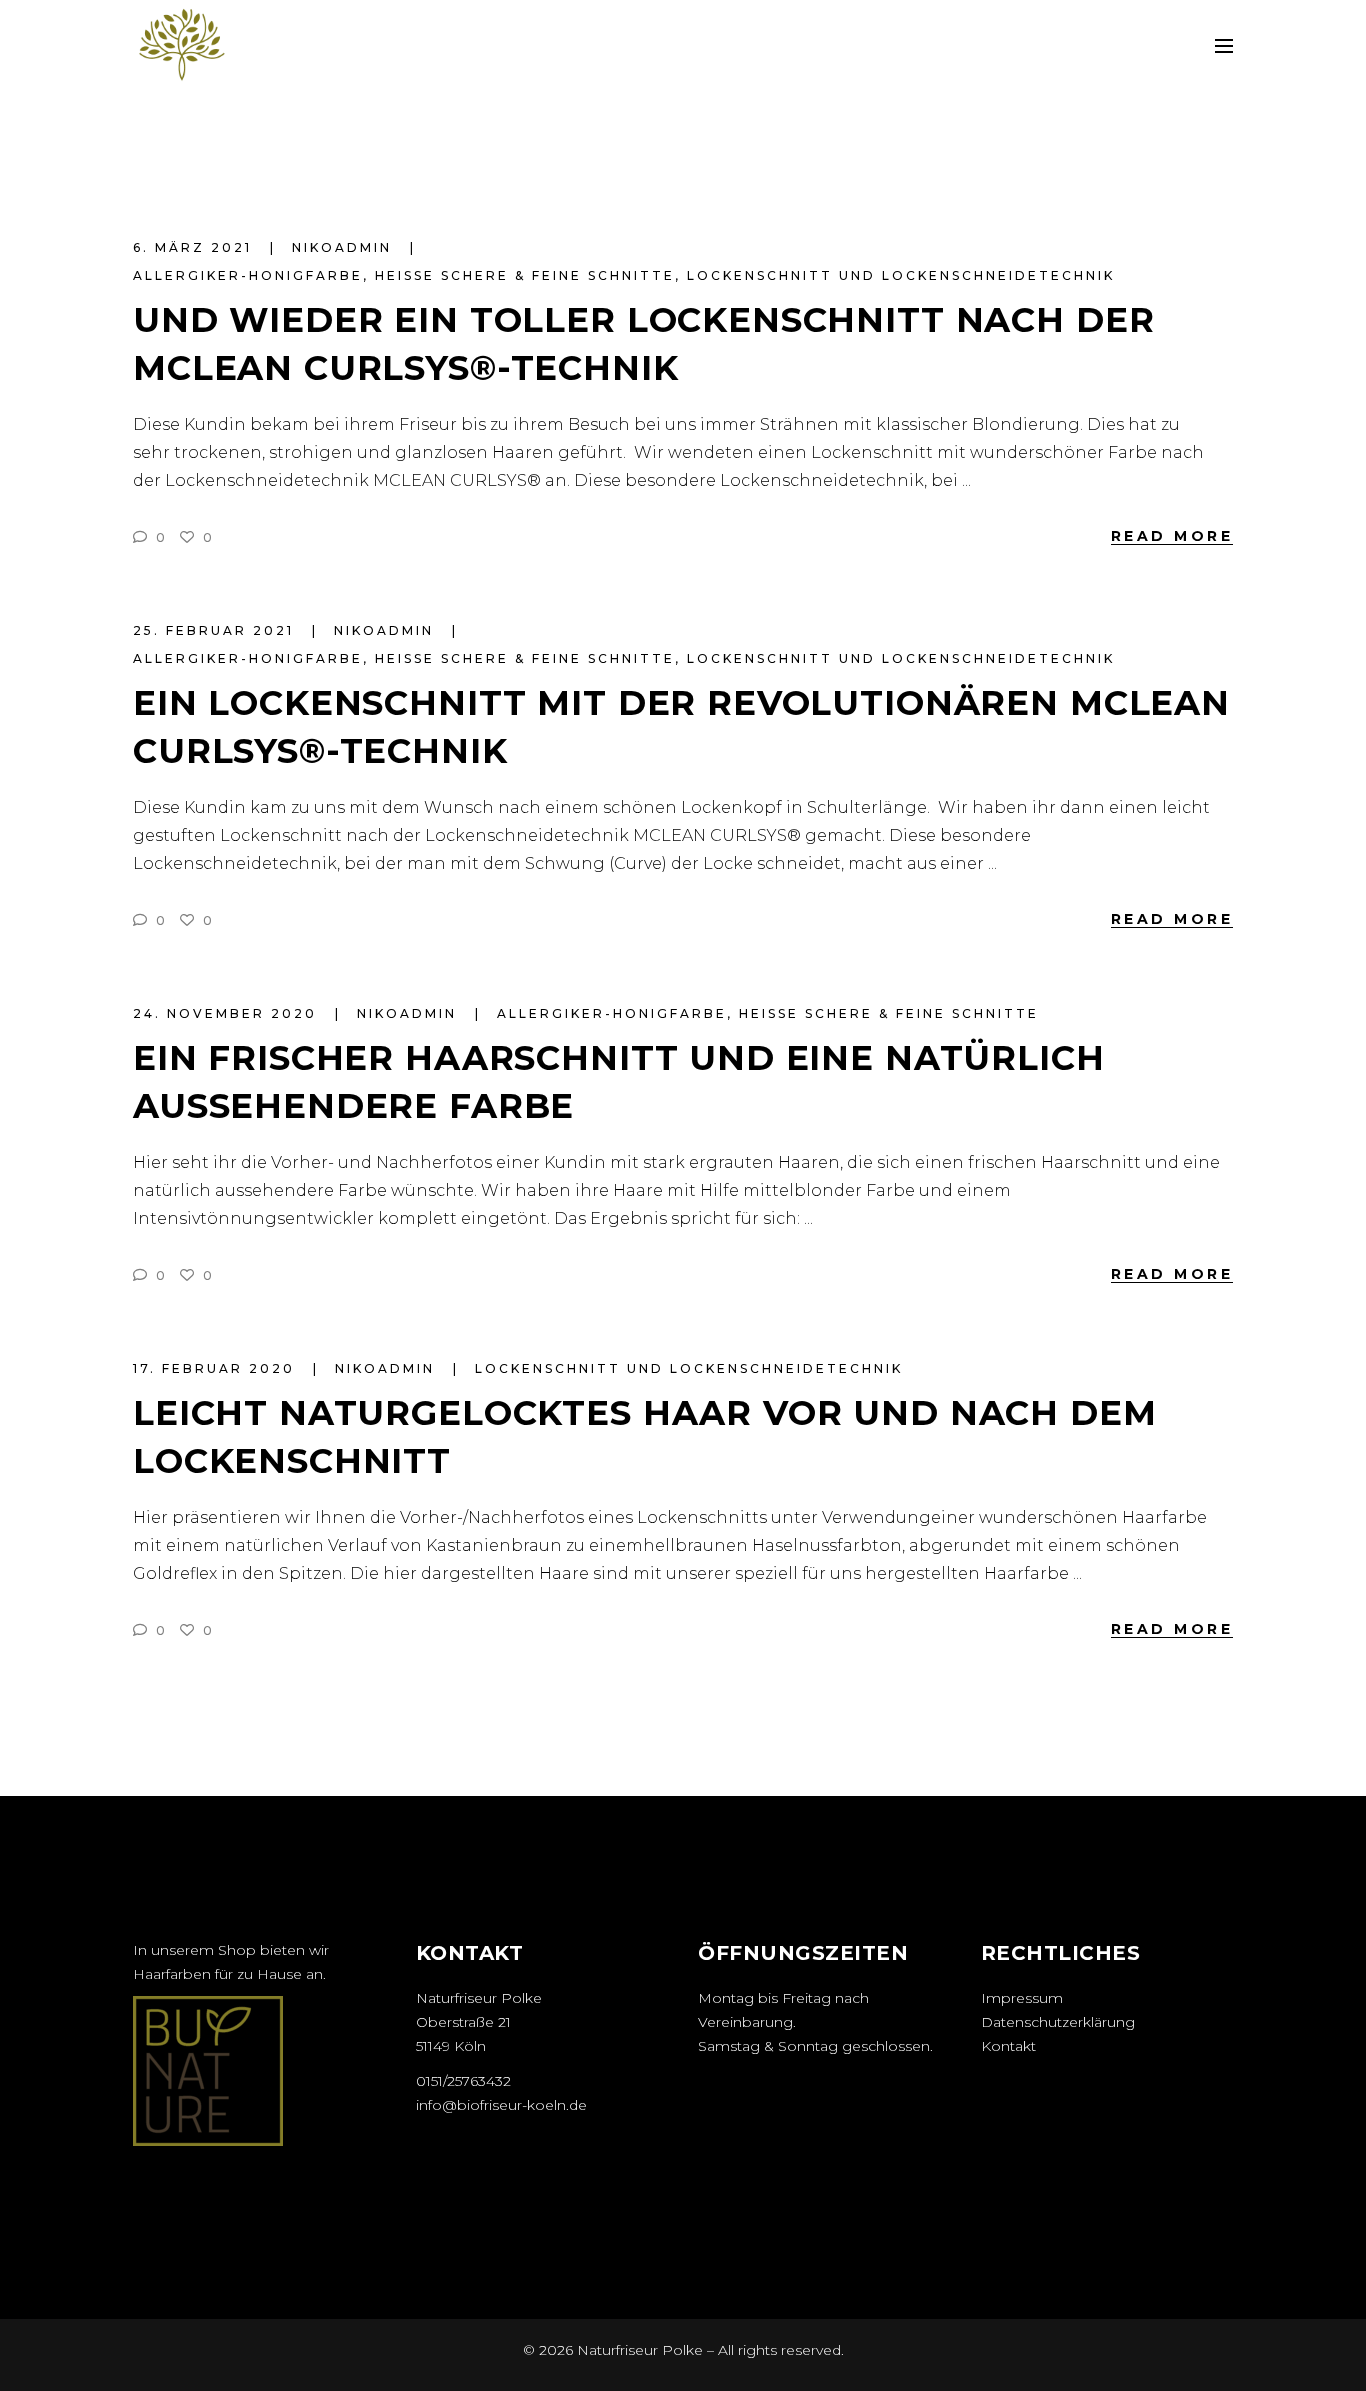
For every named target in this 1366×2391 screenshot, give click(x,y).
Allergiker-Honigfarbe (248, 275)
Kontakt (1008, 2046)
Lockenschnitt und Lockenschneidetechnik (901, 275)
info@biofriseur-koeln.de (501, 2105)
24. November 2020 (228, 1013)
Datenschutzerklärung (1058, 2022)
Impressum (1022, 1998)
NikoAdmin (345, 247)
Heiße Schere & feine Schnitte (525, 275)
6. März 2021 (195, 247)
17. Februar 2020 (217, 1368)
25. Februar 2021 (216, 630)
